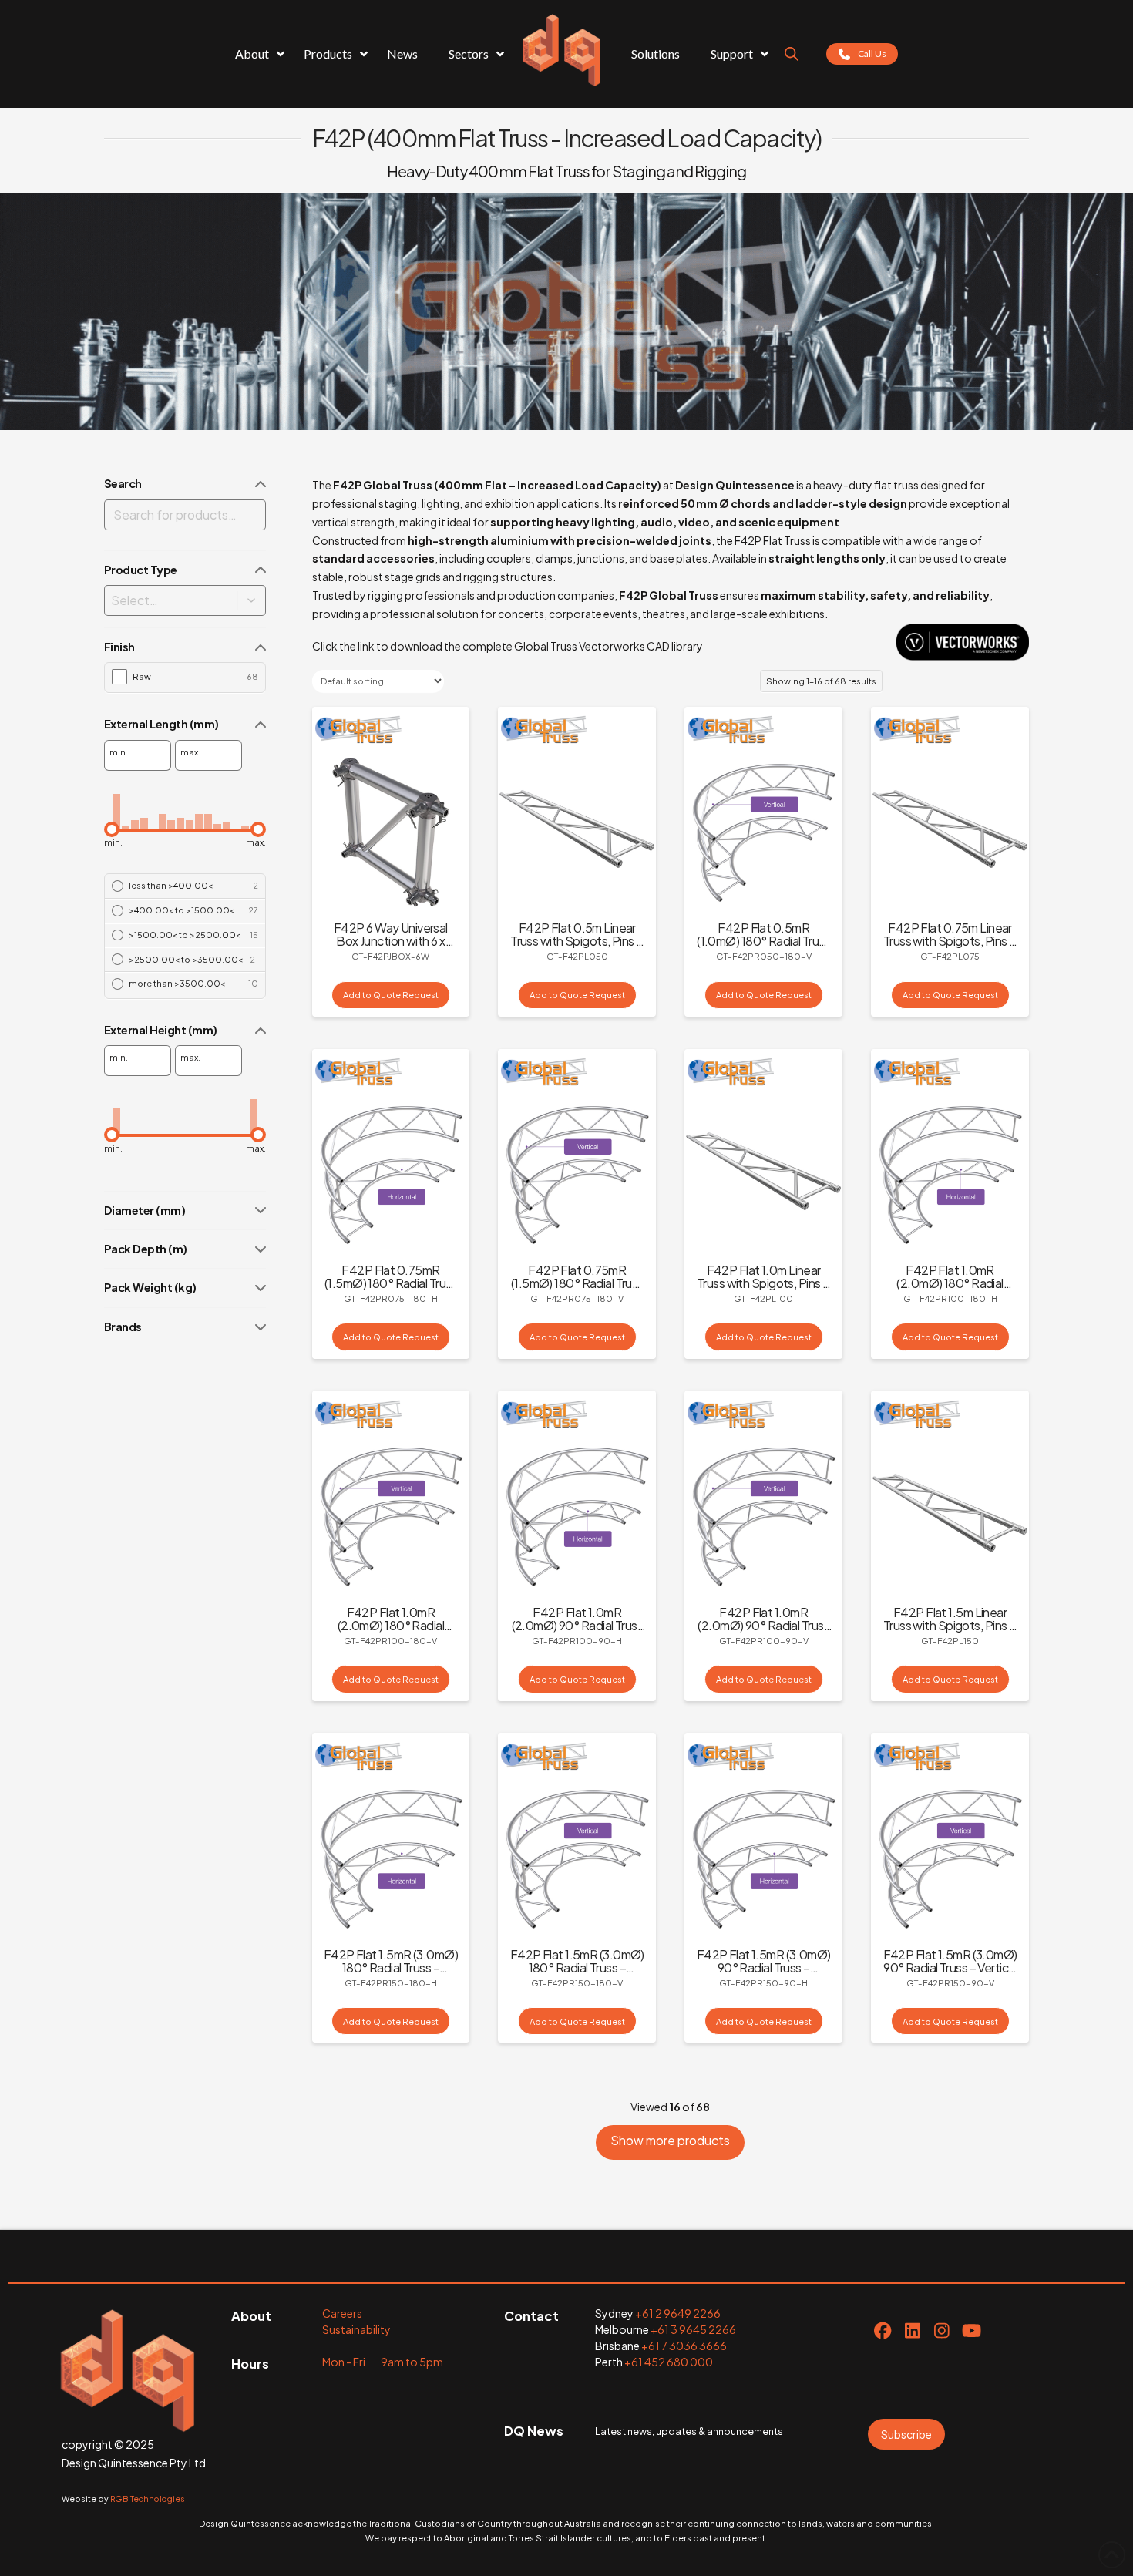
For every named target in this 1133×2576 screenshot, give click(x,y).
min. (119, 752)
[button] (252, 600)
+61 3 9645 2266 (693, 2329)
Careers (342, 2313)
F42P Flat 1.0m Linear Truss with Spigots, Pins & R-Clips (763, 1283)
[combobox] (160, 600)
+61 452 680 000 (669, 2362)
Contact (531, 2316)
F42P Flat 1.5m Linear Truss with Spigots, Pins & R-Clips (950, 1625)
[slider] (112, 829)
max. (190, 752)
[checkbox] (185, 676)
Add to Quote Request (391, 994)
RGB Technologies (148, 2499)
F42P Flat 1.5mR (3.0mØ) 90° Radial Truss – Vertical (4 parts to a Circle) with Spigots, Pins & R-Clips (950, 1974)
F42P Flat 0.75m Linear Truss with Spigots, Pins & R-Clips (950, 941)
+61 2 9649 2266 (678, 2313)
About (251, 2316)
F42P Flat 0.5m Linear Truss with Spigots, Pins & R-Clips (577, 941)
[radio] (185, 886)
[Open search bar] (792, 54)
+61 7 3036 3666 (684, 2346)
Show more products (670, 2140)
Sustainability (356, 2329)
